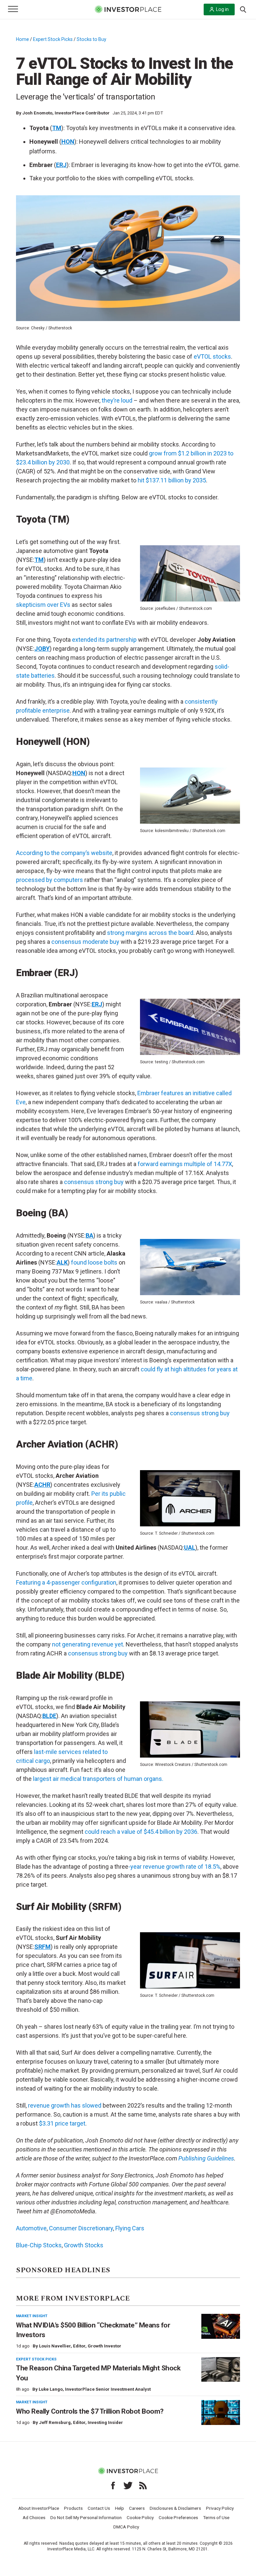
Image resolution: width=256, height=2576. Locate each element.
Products (73, 2508)
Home (22, 39)
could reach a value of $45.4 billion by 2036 (141, 1832)
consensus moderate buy (85, 942)
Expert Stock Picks (53, 39)
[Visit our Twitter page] (128, 2486)
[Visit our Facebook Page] (113, 2486)
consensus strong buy (94, 1182)
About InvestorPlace (39, 2508)
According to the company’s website (64, 853)
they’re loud (117, 400)
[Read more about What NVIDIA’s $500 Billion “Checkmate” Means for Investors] (221, 2326)
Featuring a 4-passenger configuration (66, 1582)
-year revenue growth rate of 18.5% (174, 1867)
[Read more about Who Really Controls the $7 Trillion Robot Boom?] (221, 2412)
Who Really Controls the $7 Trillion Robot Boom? (90, 2411)
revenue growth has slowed (65, 2105)
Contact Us (99, 2508)
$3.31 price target (62, 2123)
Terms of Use (216, 2517)
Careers (137, 2508)
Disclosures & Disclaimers (175, 2508)
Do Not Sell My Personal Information (86, 2517)
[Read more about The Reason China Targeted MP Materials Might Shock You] (221, 2370)
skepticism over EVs (43, 605)
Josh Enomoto (37, 113)
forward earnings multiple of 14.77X (185, 1164)
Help (119, 2508)
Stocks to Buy (91, 39)
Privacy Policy (220, 2508)
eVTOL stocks (212, 356)
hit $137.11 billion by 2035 (172, 480)
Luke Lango (51, 2389)
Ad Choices (34, 2517)
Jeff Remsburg (55, 2422)
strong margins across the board (150, 933)
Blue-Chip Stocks (39, 2245)
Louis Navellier (55, 2346)
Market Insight (32, 2316)
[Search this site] (243, 9)
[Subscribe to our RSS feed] (143, 2486)
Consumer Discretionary (81, 2228)
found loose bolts (94, 1262)
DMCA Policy (126, 2527)
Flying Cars (130, 2228)
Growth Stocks (84, 2245)
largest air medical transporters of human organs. (98, 1779)
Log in (222, 9)
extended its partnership (104, 640)
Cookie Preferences (178, 2517)
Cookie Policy (140, 2517)
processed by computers (49, 880)
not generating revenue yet (87, 1644)
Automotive (31, 2228)
